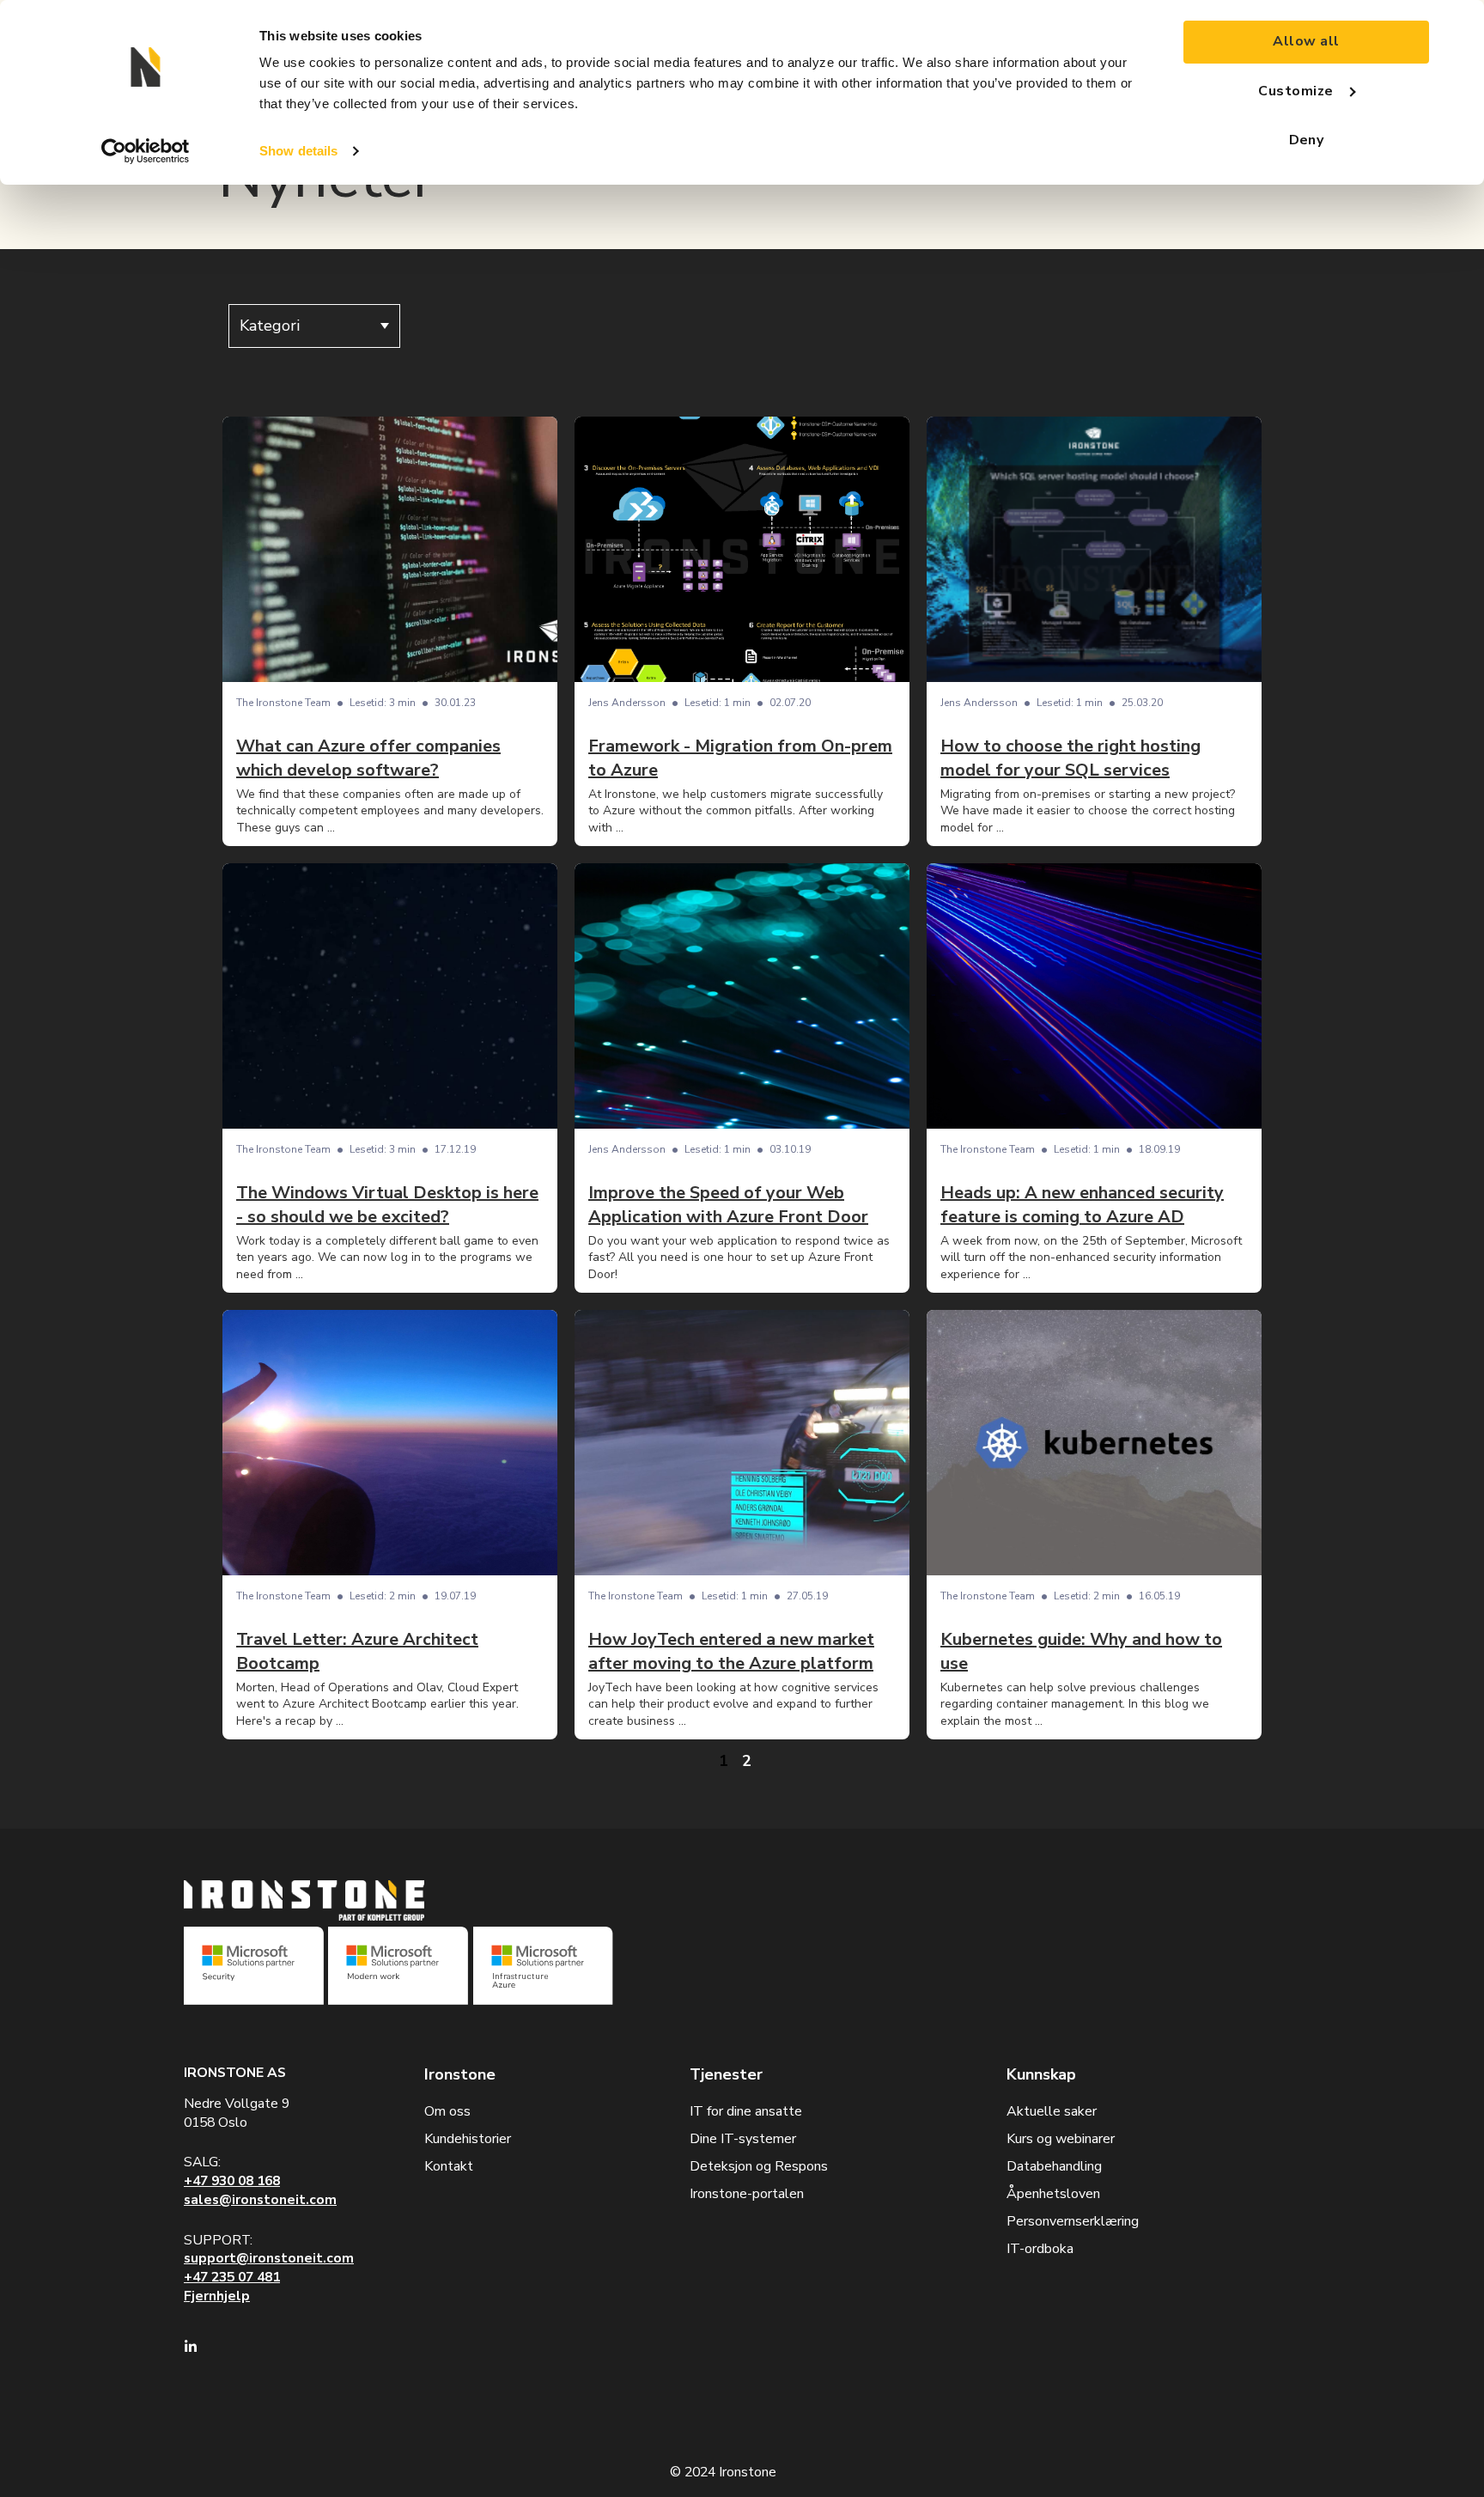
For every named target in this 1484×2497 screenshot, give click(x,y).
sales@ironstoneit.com (260, 2200)
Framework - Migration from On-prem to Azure (740, 758)
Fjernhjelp (217, 2296)
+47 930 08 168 (232, 2181)
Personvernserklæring (1073, 2221)
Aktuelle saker (1052, 2111)
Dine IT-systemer (743, 2139)
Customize (1295, 91)
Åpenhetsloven (1053, 2194)
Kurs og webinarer (1061, 2139)
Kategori (270, 326)
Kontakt (449, 2166)
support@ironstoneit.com (269, 2258)
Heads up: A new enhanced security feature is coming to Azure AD (1082, 1205)
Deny (1307, 140)
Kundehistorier (468, 2139)
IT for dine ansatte (746, 2111)
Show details (298, 151)
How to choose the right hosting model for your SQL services (1070, 758)
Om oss (447, 2111)
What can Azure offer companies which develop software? (368, 758)
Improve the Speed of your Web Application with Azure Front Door (728, 1205)
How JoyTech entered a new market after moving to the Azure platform (731, 1651)
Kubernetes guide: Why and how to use (1081, 1651)
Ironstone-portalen (747, 2194)
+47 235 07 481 (232, 2277)
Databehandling (1054, 2166)
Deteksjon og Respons (759, 2166)
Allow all (1306, 41)
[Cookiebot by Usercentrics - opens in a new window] (146, 151)
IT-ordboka (1040, 2249)
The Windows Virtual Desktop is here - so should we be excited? (387, 1205)
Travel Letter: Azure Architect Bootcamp (357, 1651)
